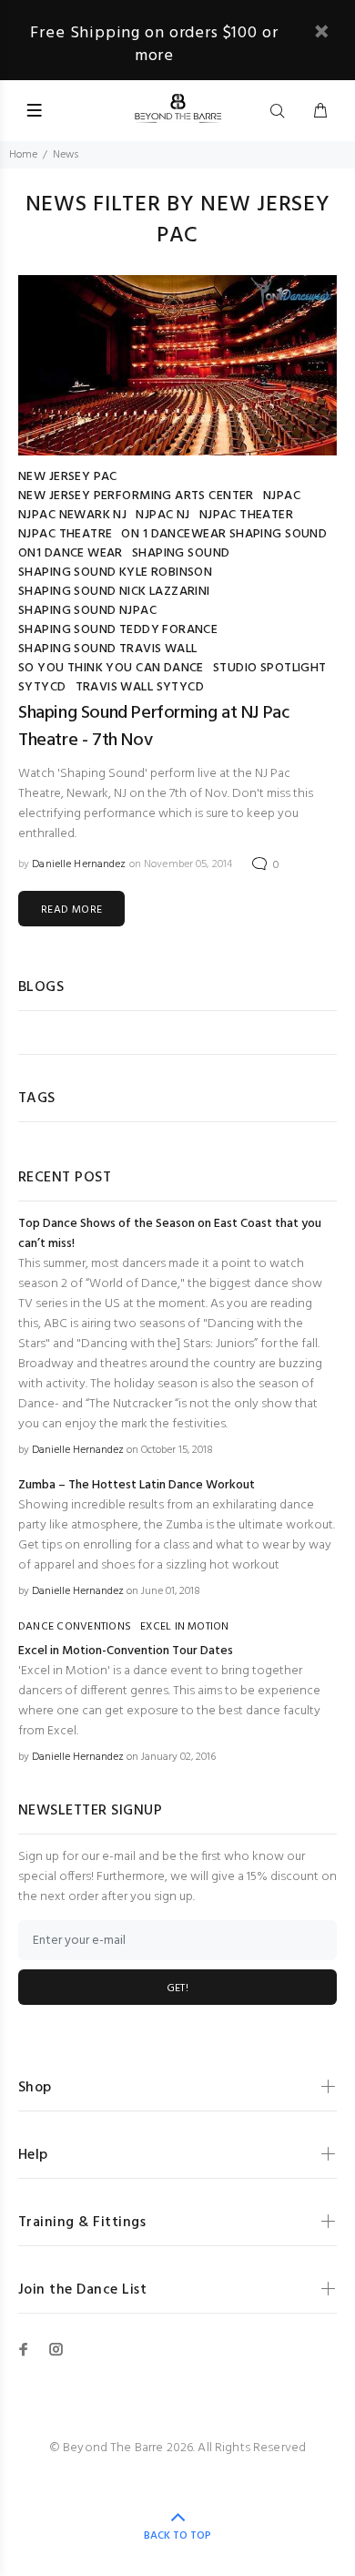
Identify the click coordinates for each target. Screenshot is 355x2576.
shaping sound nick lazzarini (114, 592)
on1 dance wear (71, 553)
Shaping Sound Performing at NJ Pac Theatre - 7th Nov (153, 727)
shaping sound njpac (87, 611)
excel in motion (185, 1627)
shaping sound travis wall (108, 649)
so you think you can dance (111, 668)
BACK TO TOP (177, 2536)
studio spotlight (270, 668)
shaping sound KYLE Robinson (115, 572)
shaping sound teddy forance (118, 630)
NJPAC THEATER (246, 515)
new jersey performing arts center (136, 496)
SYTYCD (42, 687)
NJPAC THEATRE (65, 534)
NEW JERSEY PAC (68, 477)
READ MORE (71, 910)
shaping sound (181, 553)
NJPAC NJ (162, 515)
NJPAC (282, 496)
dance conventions (75, 1627)
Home (23, 155)
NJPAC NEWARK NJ (72, 515)
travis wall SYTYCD (140, 687)
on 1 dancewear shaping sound (224, 534)
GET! (177, 1988)
